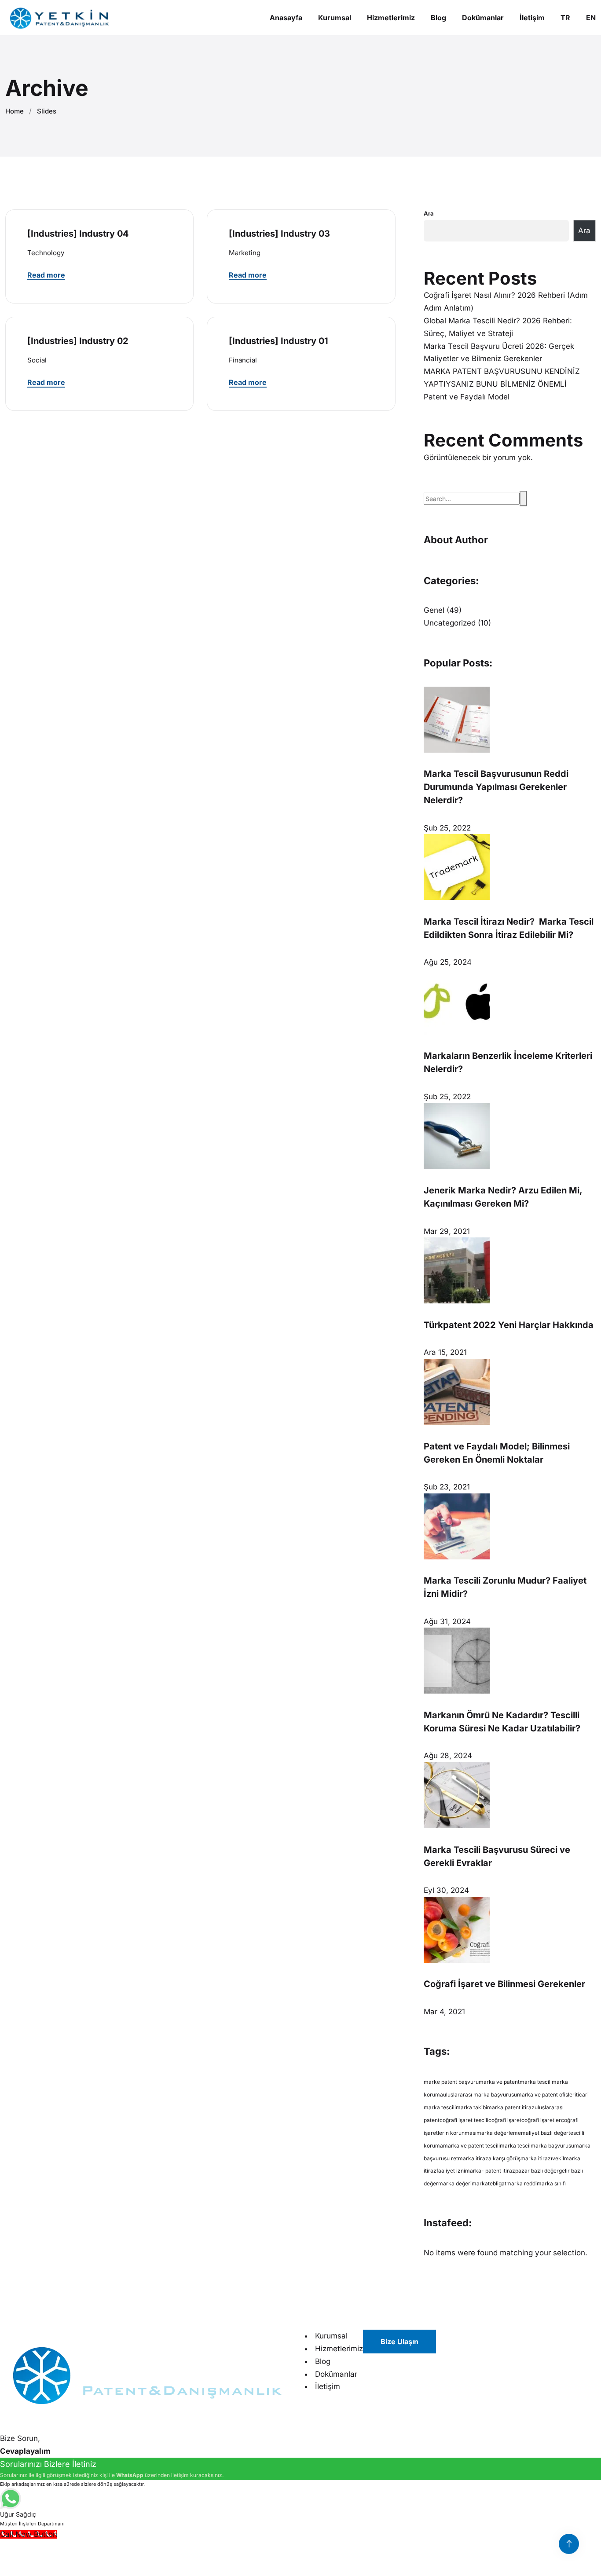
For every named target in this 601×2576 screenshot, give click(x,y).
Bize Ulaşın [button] (399, 2342)
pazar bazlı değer (537, 2171)
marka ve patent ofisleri (546, 2095)
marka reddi (522, 2183)
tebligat (497, 2183)
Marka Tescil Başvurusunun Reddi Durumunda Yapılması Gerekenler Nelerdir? (496, 787)
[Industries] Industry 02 (78, 341)
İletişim (328, 2386)
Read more (46, 275)
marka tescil (515, 2146)
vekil (558, 2158)
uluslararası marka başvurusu (480, 2095)
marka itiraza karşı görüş (489, 2158)
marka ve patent (499, 2082)
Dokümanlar (336, 2374)
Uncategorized (450, 623)
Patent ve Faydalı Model (467, 397)
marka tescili (536, 2082)
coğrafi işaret (505, 2120)
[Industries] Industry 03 (279, 234)
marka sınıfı (551, 2183)
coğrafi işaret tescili (464, 2120)
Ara (429, 213)
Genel (434, 610)
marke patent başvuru (451, 2082)
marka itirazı (536, 2158)
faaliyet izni (451, 2171)
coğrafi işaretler (541, 2120)
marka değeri (455, 2183)
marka (480, 2183)
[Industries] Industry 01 (279, 341)
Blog (323, 2361)
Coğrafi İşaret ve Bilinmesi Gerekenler (504, 1984)
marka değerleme (499, 2133)
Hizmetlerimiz (339, 2349)
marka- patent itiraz (490, 2171)
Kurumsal (331, 2336)
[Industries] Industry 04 (78, 234)
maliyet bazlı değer (545, 2133)
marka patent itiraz (511, 2107)
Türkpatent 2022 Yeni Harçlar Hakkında (509, 1325)
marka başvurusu (552, 2146)
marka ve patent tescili (471, 2146)
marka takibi (471, 2107)
